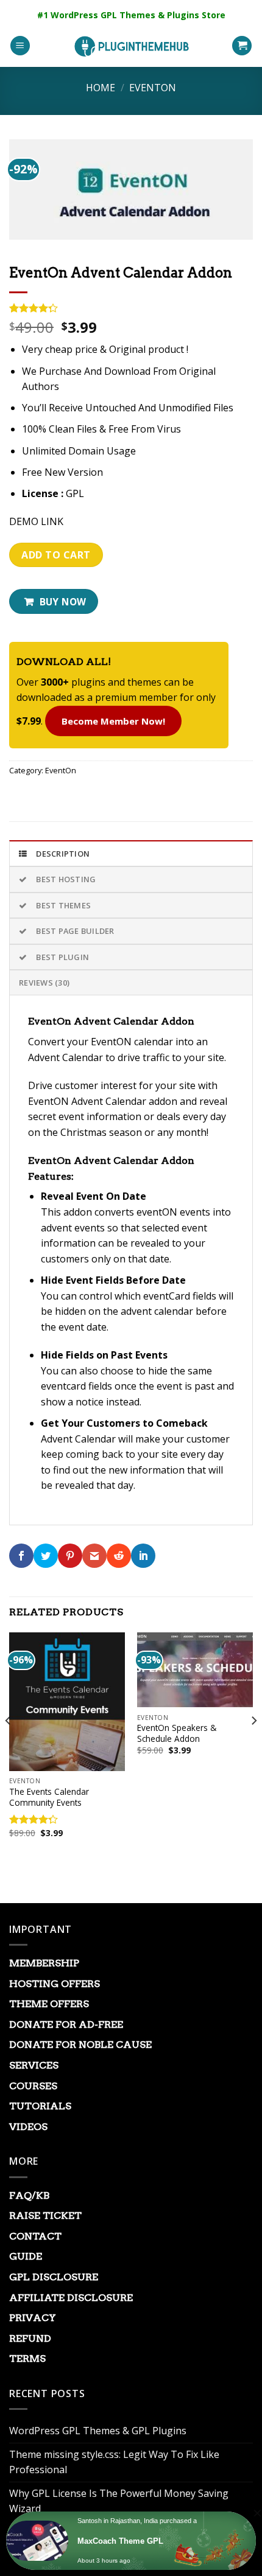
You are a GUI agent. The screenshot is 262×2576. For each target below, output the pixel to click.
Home (101, 88)
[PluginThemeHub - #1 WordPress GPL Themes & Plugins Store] (131, 46)
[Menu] (20, 46)
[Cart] (242, 46)
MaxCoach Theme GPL (120, 2541)
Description (63, 854)
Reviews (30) (44, 983)
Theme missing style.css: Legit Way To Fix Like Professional (114, 2462)
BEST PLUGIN (62, 957)
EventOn (153, 88)
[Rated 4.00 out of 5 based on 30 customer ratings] (131, 308)
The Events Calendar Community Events (49, 1797)
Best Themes (63, 905)
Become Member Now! (113, 721)
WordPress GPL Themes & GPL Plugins (98, 2431)
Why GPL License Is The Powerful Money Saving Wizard (119, 2501)
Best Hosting (66, 879)
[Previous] (9, 1745)
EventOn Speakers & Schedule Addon (177, 1733)
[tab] (131, 853)
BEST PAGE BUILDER (75, 931)
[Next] (253, 1745)
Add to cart (56, 555)
